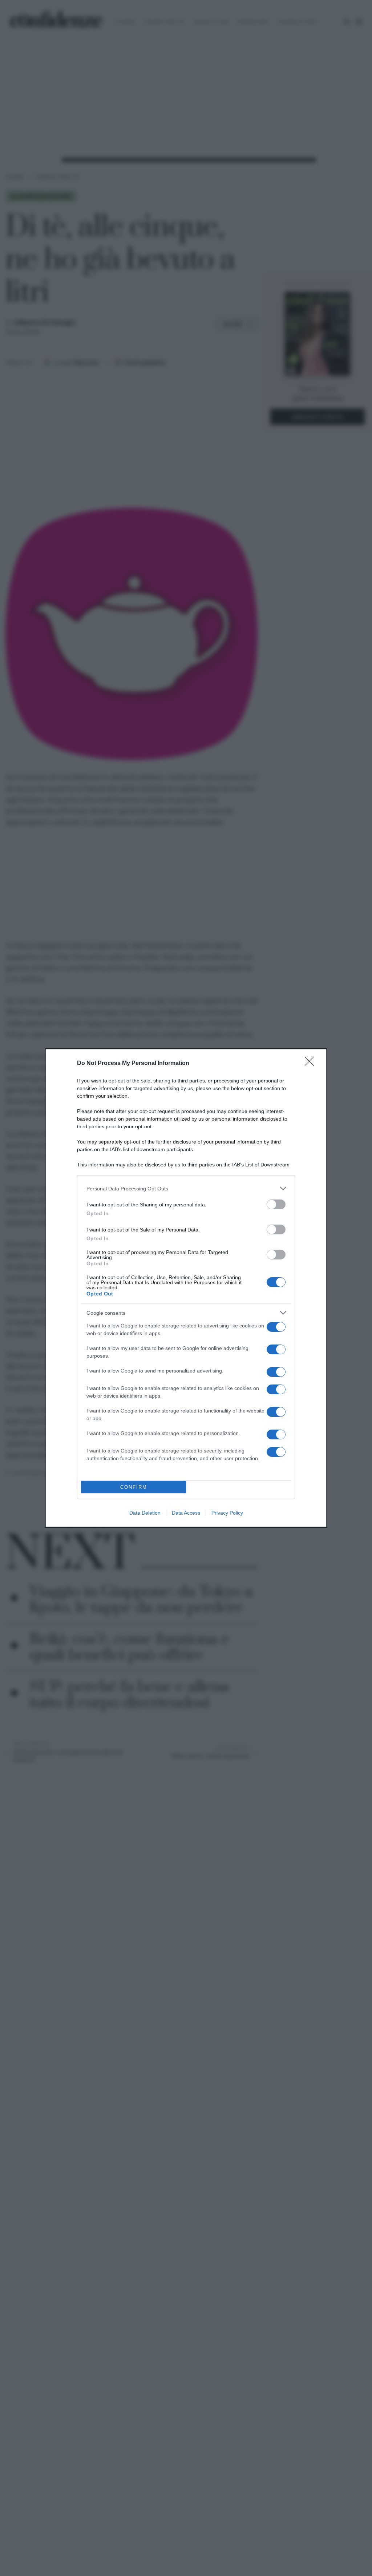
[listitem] (186, 1188)
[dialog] (186, 1288)
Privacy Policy (227, 1513)
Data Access (186, 1513)
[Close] (312, 1064)
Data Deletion (145, 1513)
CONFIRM (134, 1487)
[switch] (276, 1204)
